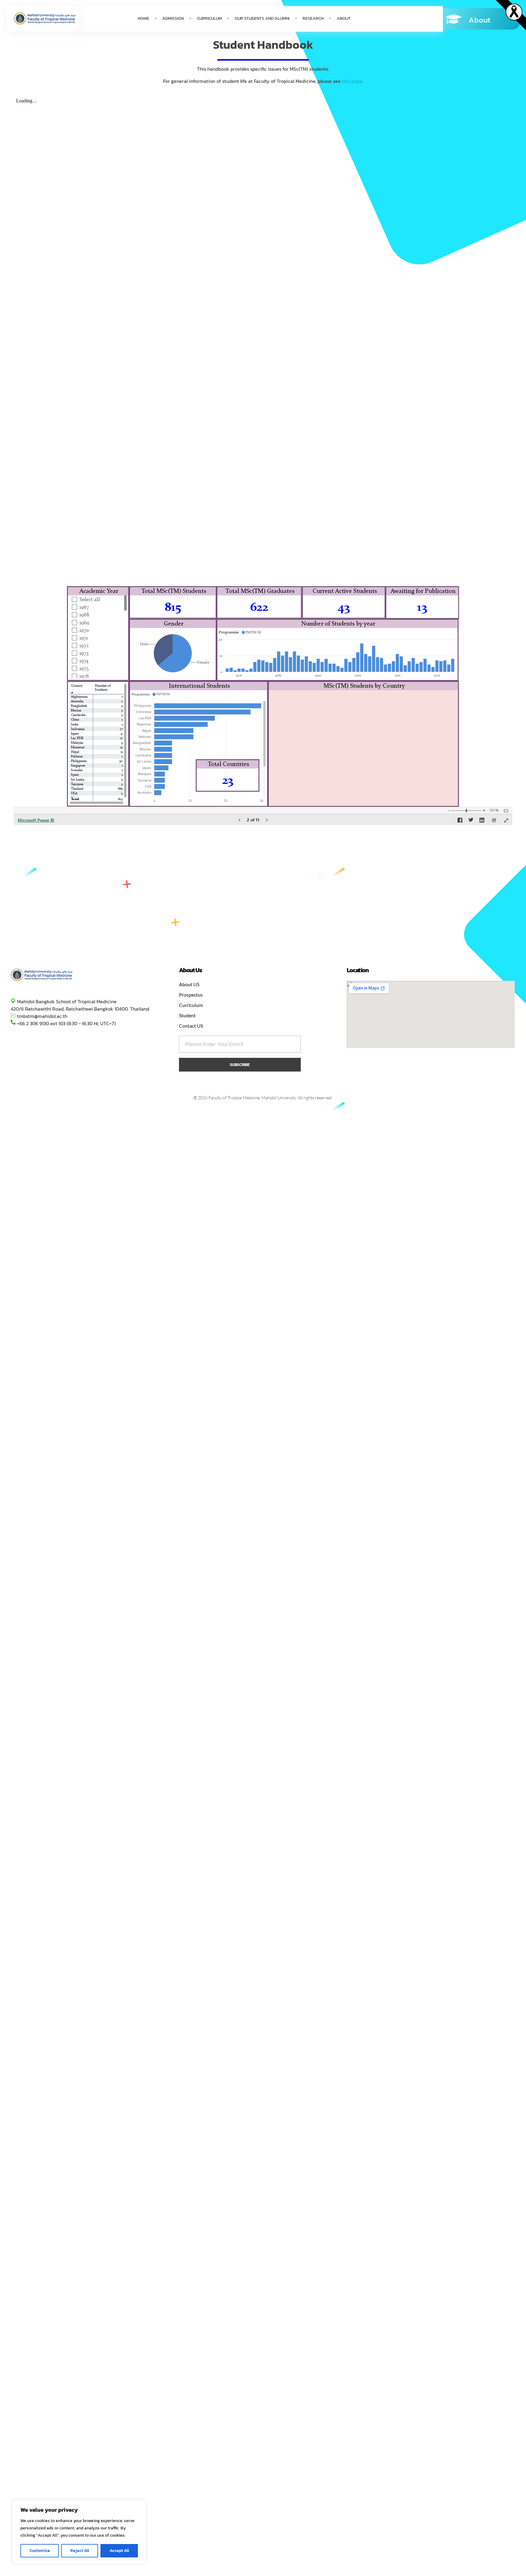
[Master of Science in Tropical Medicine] (42, 975)
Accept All (119, 2551)
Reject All (80, 2551)
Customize (40, 2551)
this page (352, 81)
